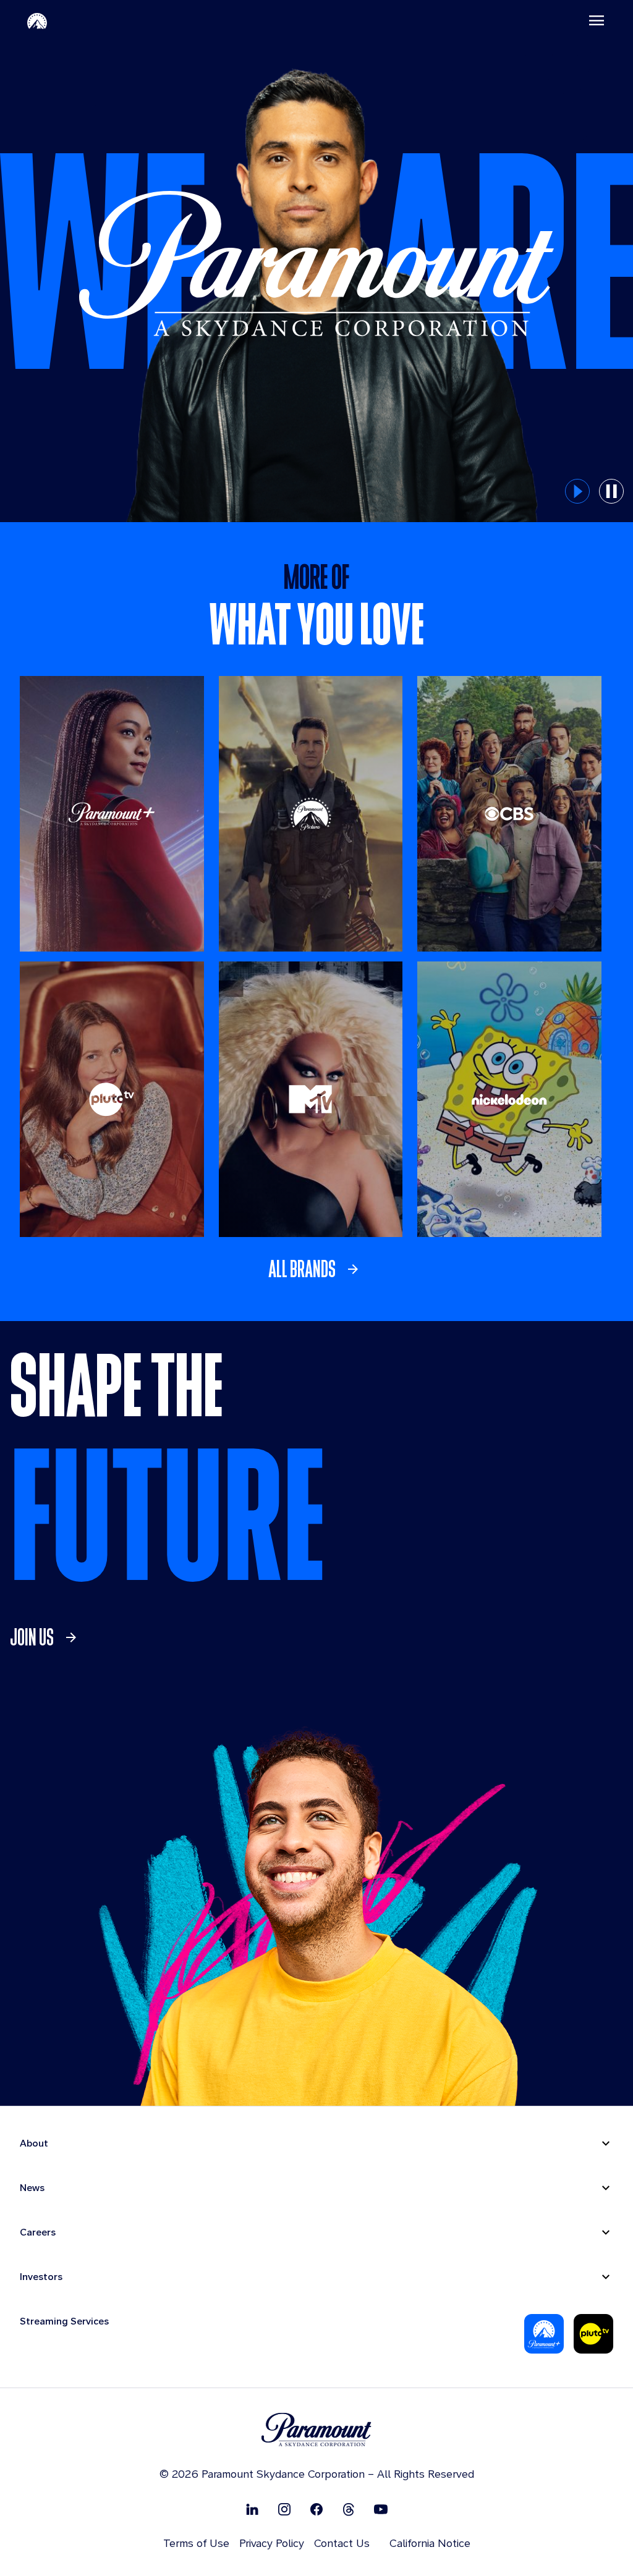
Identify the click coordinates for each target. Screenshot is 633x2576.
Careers (38, 2232)
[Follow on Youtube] (381, 2509)
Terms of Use (196, 2543)
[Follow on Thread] (349, 2509)
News (32, 2188)
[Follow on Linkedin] (252, 2509)
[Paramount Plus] (544, 2334)
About (34, 2143)
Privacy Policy (272, 2543)
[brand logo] (316, 2430)
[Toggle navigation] (597, 20)
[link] (317, 1269)
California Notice (430, 2543)
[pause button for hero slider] (611, 491)
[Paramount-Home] (37, 20)
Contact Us (342, 2543)
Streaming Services (64, 2321)
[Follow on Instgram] (284, 2509)
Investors (41, 2277)
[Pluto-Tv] (593, 2334)
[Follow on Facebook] (316, 2509)
